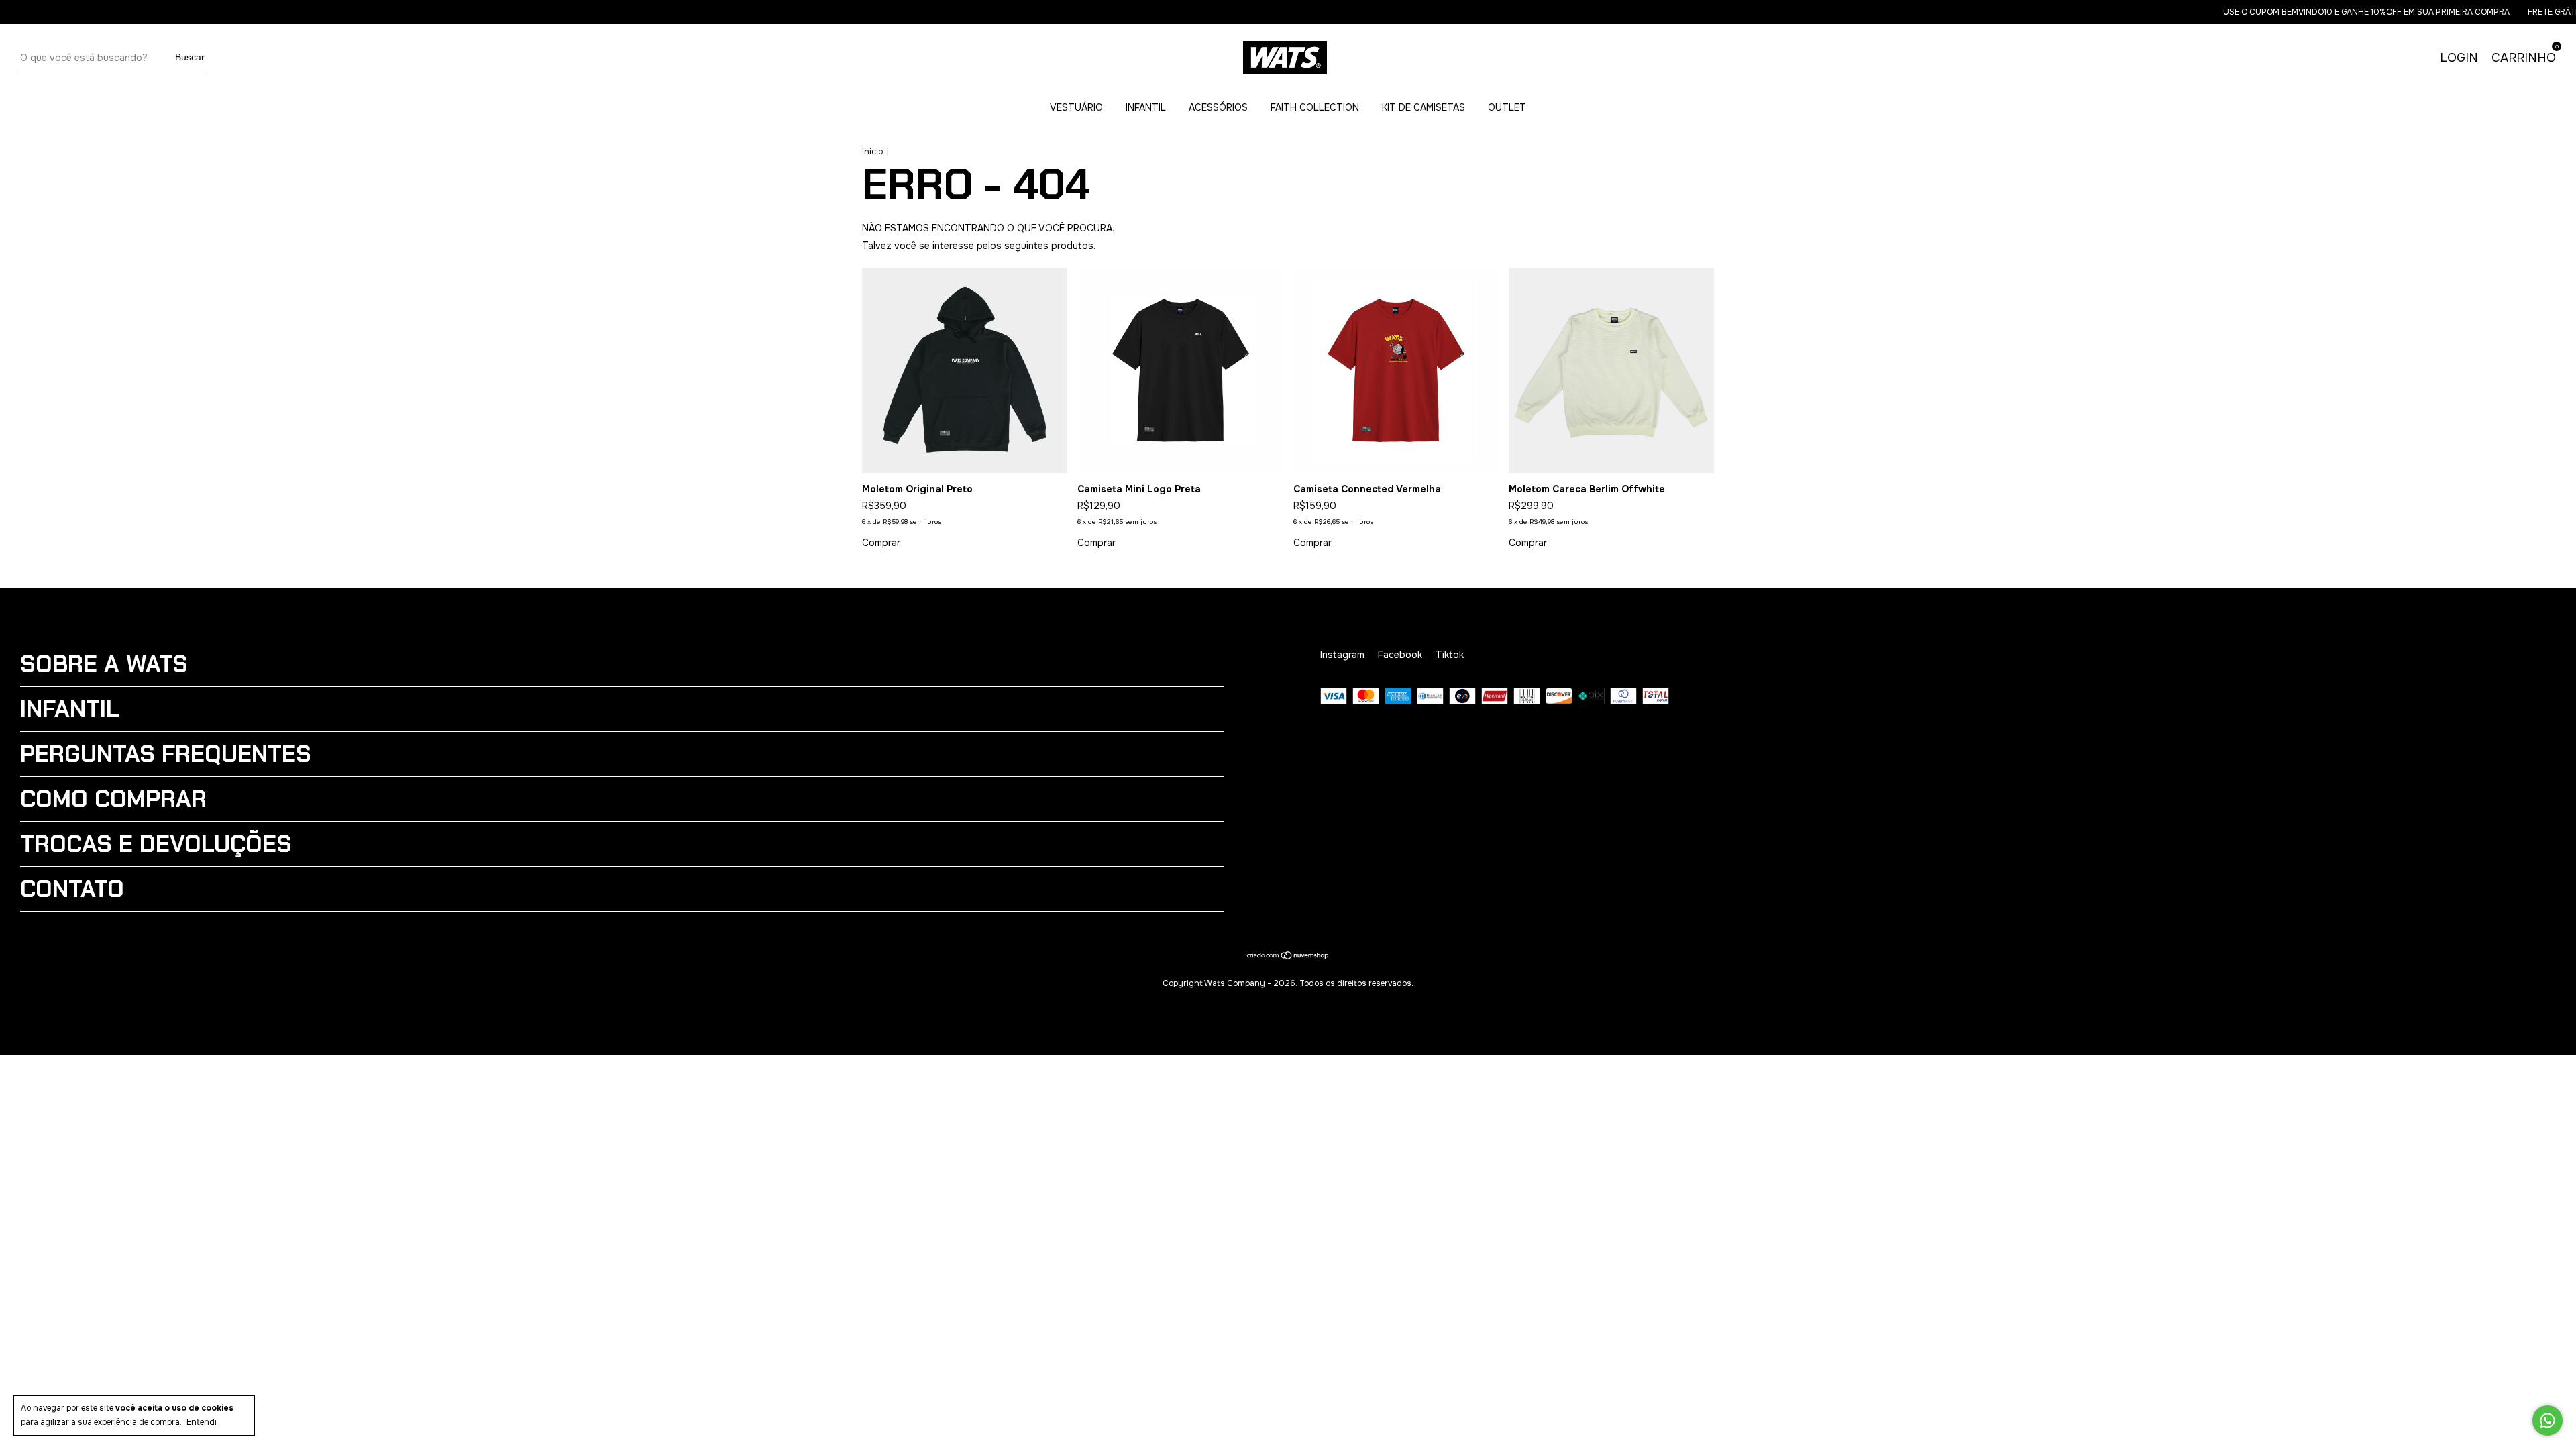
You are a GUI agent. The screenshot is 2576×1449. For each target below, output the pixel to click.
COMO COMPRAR (113, 799)
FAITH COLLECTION (1315, 107)
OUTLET (1507, 107)
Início (872, 152)
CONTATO (72, 889)
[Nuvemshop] (1288, 957)
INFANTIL (1146, 107)
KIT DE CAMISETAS (1424, 107)
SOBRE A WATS (104, 664)
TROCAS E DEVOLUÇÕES (156, 844)
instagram (1344, 655)
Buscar (190, 57)
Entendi (202, 1422)
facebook (1401, 655)
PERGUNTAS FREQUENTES (166, 754)
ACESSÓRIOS (1218, 107)
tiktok (1450, 655)
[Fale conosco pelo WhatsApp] (2547, 1420)
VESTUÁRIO (1076, 107)
